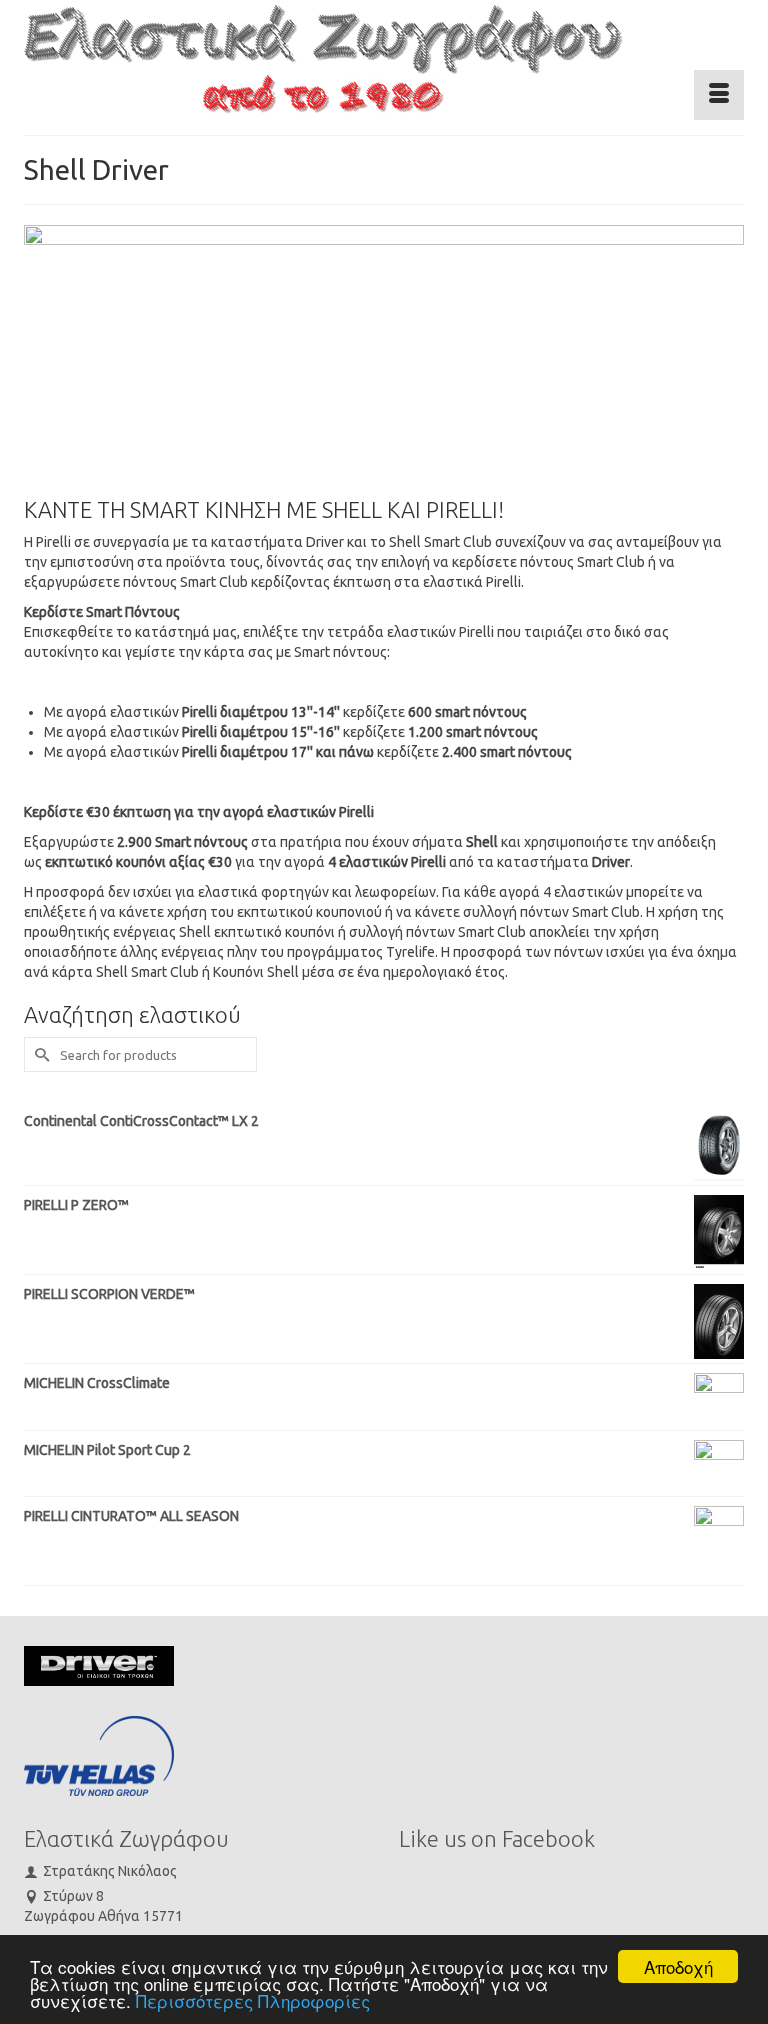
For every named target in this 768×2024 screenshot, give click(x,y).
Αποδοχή (678, 1966)
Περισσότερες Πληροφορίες (253, 2000)
